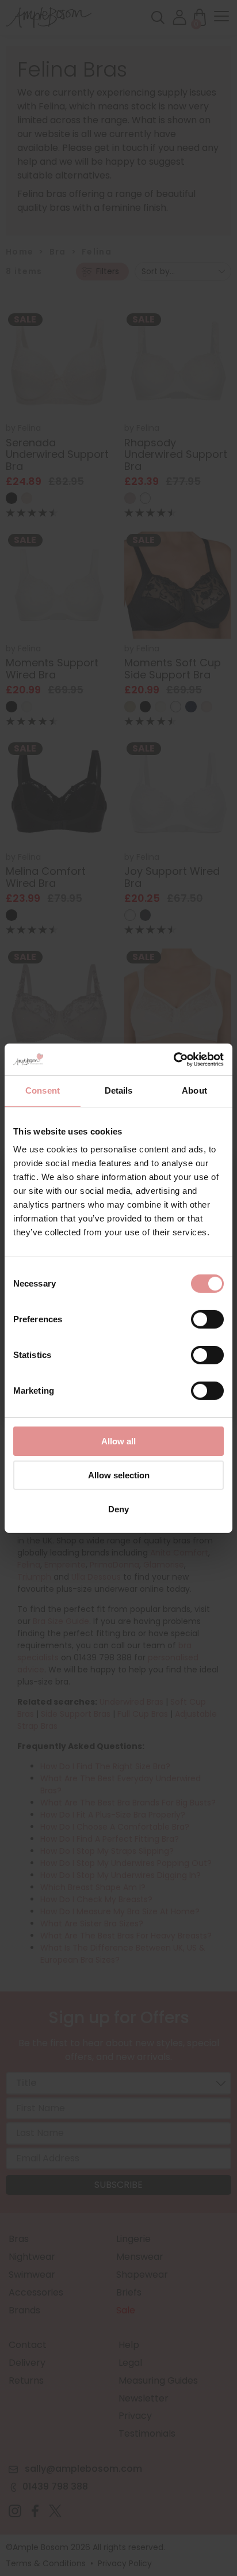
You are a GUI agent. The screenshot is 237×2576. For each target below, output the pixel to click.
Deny (118, 1509)
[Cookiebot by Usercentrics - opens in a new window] (173, 1059)
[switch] (207, 1322)
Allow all (118, 1441)
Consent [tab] (43, 1090)
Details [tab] (119, 1090)
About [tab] (194, 1090)
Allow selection (119, 1475)
